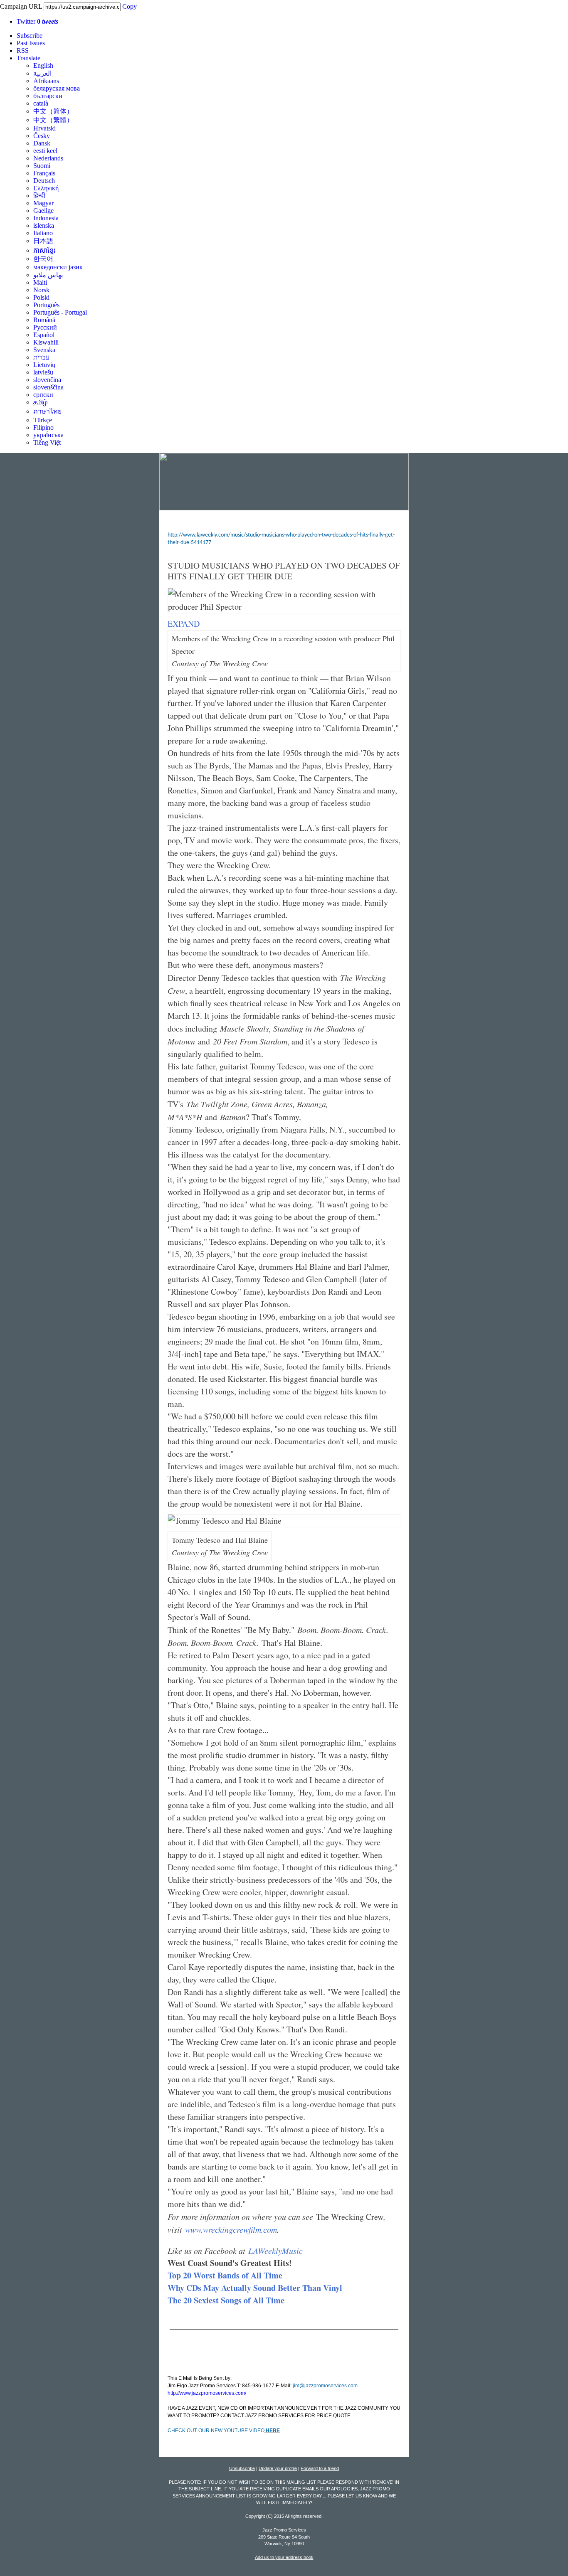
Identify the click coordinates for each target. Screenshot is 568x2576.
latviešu (43, 372)
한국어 (43, 259)
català (41, 103)
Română (44, 320)
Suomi (42, 166)
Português (46, 305)
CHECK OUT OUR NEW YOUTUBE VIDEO (216, 2431)
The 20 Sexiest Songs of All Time (226, 2300)
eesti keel (45, 151)
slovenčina (47, 380)
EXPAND (184, 624)
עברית (41, 357)
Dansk (42, 143)
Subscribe (30, 36)
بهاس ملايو (48, 275)
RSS (23, 50)
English (43, 65)
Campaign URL (21, 6)
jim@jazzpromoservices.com (325, 2386)
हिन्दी (39, 196)
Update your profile (278, 2468)
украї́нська (48, 435)
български (48, 96)
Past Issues (31, 43)
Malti (40, 282)
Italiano (43, 233)
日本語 (43, 241)
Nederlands (48, 158)
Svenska (44, 350)
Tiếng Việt (47, 442)
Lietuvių (44, 365)
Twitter (37, 21)
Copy (130, 6)
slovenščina (48, 387)
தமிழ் (40, 402)
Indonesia (46, 218)
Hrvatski (44, 128)
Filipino (43, 427)
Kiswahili (46, 342)
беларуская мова (57, 88)
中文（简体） (53, 111)
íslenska (44, 225)
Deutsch (44, 181)
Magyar (43, 203)
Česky (42, 136)
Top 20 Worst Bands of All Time (225, 2275)
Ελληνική (46, 188)
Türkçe (43, 420)
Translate (28, 58)
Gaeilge (43, 211)
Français (44, 173)
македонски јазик (58, 267)
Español (44, 335)
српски (43, 395)
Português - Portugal (60, 312)
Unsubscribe (242, 2468)
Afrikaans (46, 81)
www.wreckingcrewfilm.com (231, 2229)
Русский (45, 327)
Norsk (41, 290)
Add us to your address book (284, 2557)
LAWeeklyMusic (275, 2251)
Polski (41, 297)
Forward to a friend (320, 2468)
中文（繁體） (53, 120)
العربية (42, 73)
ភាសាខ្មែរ (44, 250)
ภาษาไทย (47, 411)
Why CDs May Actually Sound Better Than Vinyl (255, 2288)
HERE (272, 2431)
